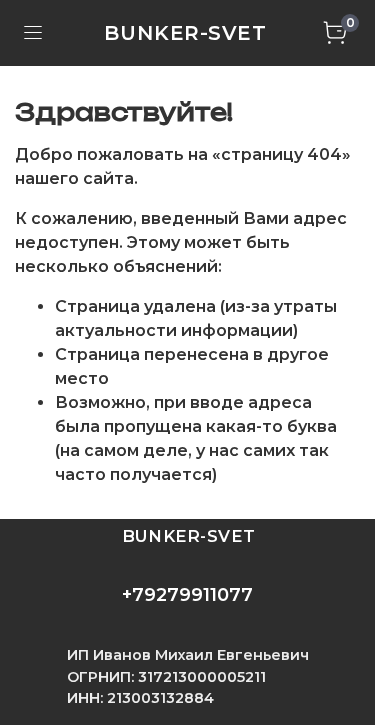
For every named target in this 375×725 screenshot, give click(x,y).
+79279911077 (187, 595)
